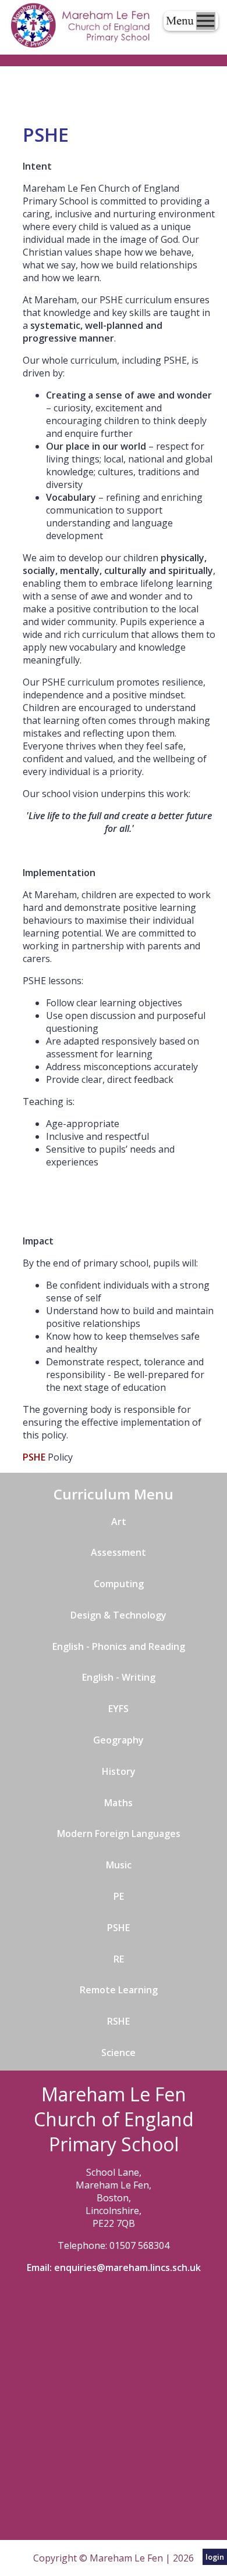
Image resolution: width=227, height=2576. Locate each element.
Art (119, 1522)
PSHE (35, 1457)
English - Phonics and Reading (119, 1646)
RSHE (118, 2021)
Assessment (118, 1552)
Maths (118, 1803)
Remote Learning (119, 1990)
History (119, 1771)
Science (118, 2053)
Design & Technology (118, 1615)
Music (119, 1865)
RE (119, 1959)
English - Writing (119, 1677)
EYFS (118, 1709)
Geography (118, 1740)
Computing (119, 1584)
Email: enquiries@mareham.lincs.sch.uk (114, 2268)
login (215, 2557)
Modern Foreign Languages (119, 1834)
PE (119, 1896)
